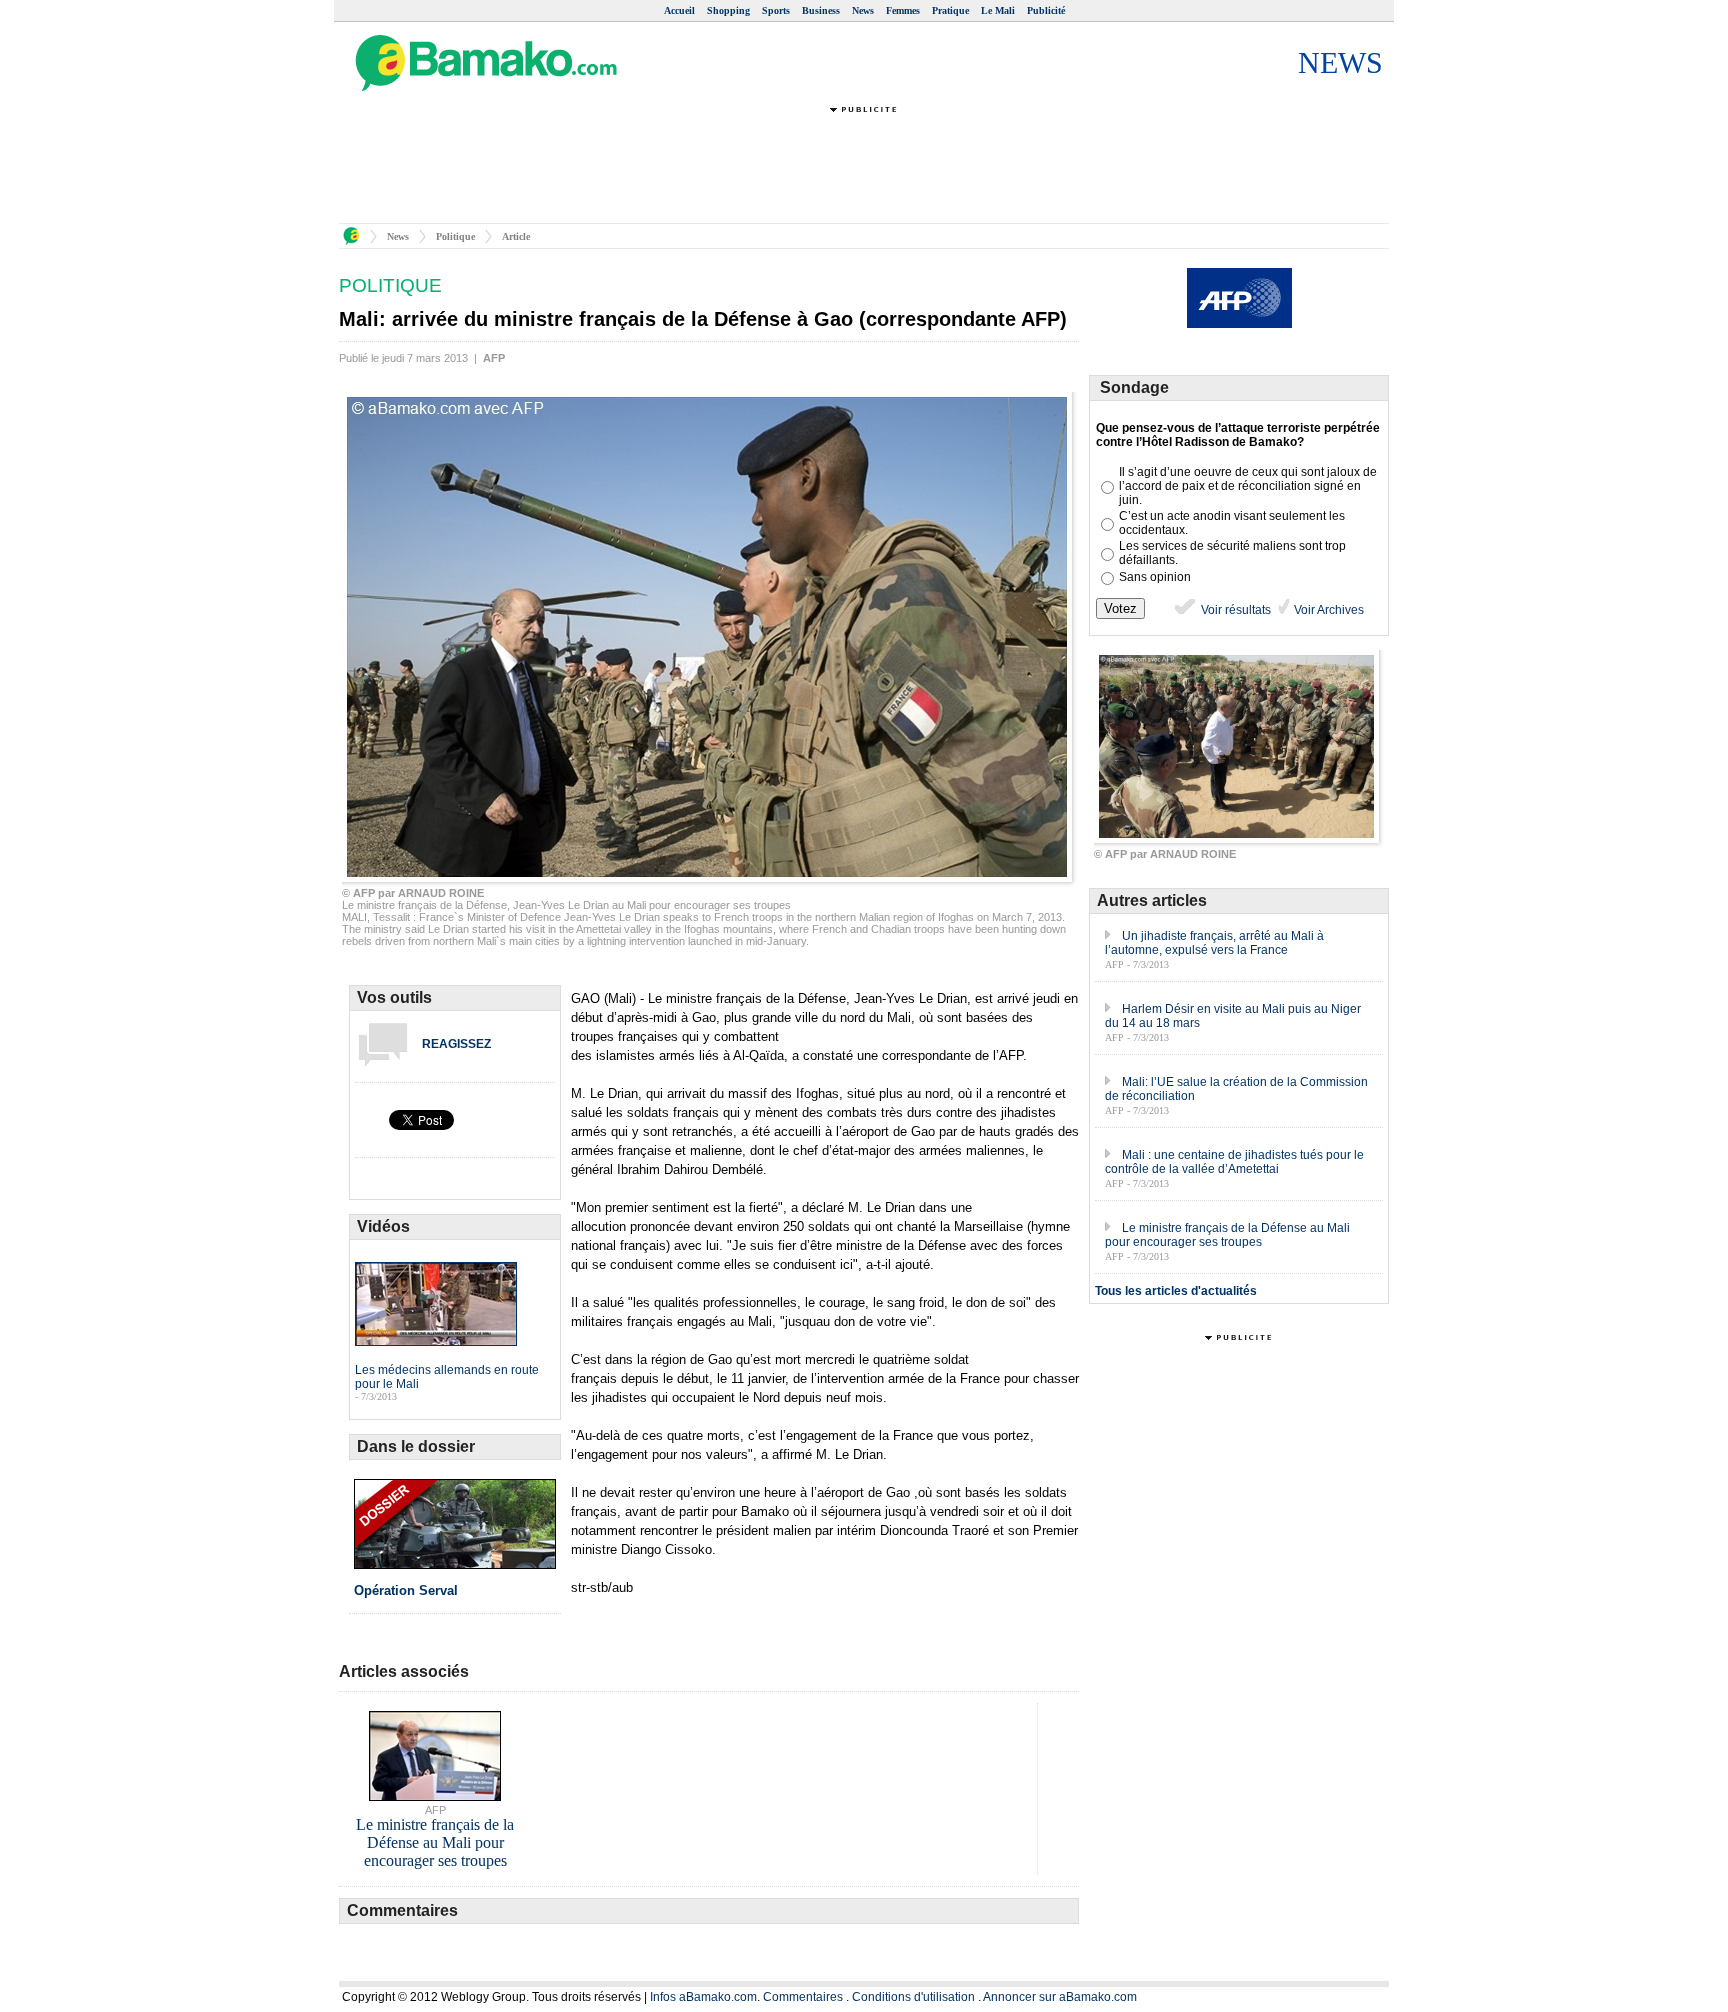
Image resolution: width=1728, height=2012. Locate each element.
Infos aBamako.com (703, 1997)
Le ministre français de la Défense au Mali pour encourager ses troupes (1227, 1235)
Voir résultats (1234, 610)
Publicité (1046, 10)
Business (821, 10)
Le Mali (998, 10)
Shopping (728, 10)
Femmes (903, 10)
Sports (776, 10)
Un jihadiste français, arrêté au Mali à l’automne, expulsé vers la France (1214, 943)
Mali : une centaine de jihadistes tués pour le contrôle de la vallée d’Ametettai (1234, 1162)
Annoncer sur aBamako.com (1060, 1997)
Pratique (950, 10)
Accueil (679, 10)
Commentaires (803, 1997)
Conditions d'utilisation (913, 1997)
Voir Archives (1327, 610)
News (863, 10)
